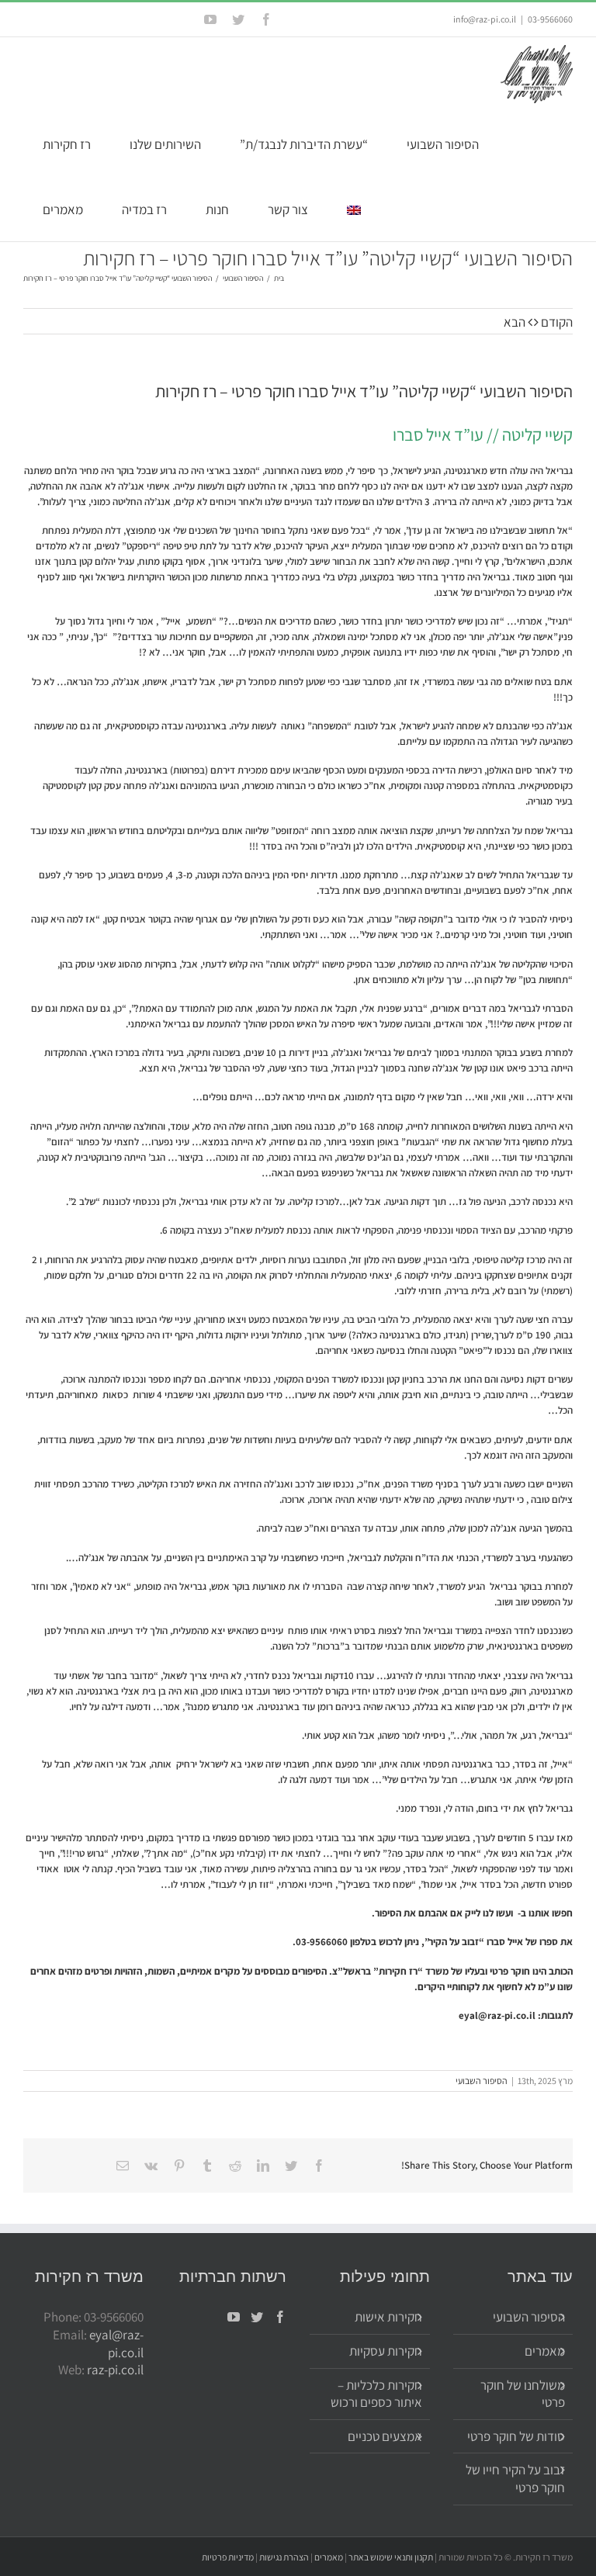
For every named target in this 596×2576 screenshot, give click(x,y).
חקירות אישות (388, 2317)
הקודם (557, 322)
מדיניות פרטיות (228, 2557)
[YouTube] (234, 2317)
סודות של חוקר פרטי (516, 2436)
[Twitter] (257, 2317)
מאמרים (545, 2351)
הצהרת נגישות (284, 2557)
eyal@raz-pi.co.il (497, 2015)
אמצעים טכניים (385, 2436)
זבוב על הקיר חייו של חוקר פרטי (515, 2479)
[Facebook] (280, 2317)
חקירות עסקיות (386, 2351)
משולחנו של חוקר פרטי (523, 2394)
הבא (515, 322)
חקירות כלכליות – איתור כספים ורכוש (376, 2394)
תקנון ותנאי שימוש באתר (391, 2557)
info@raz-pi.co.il (485, 19)
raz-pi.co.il (115, 2370)
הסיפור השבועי (482, 2081)
